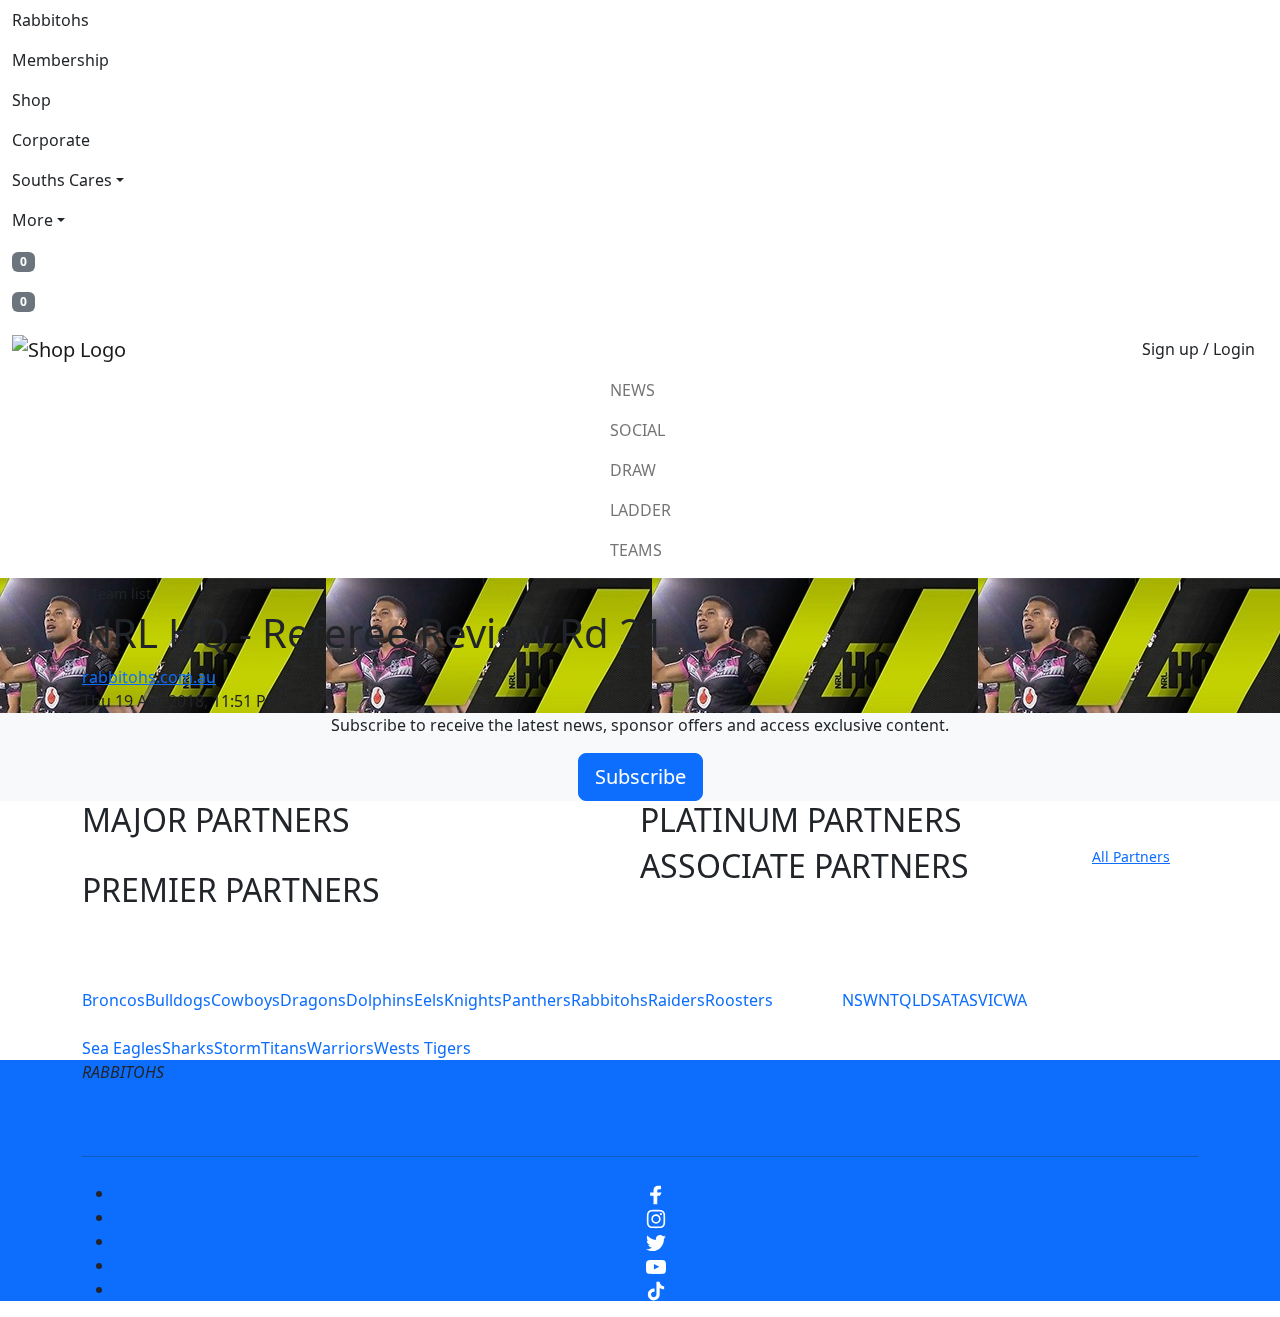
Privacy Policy (382, 1120)
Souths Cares (62, 180)
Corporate (51, 140)
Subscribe (640, 776)
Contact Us (664, 1120)
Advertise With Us (805, 1120)
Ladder (640, 510)
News (632, 390)
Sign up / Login (1198, 349)
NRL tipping (948, 1120)
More (32, 220)
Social (637, 430)
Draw (633, 470)
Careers (494, 1120)
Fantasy (1053, 1120)
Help (573, 1120)
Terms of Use (249, 1120)
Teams (636, 550)
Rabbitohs (50, 20)
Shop (31, 100)
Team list (121, 593)
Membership (60, 60)
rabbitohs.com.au (149, 677)
